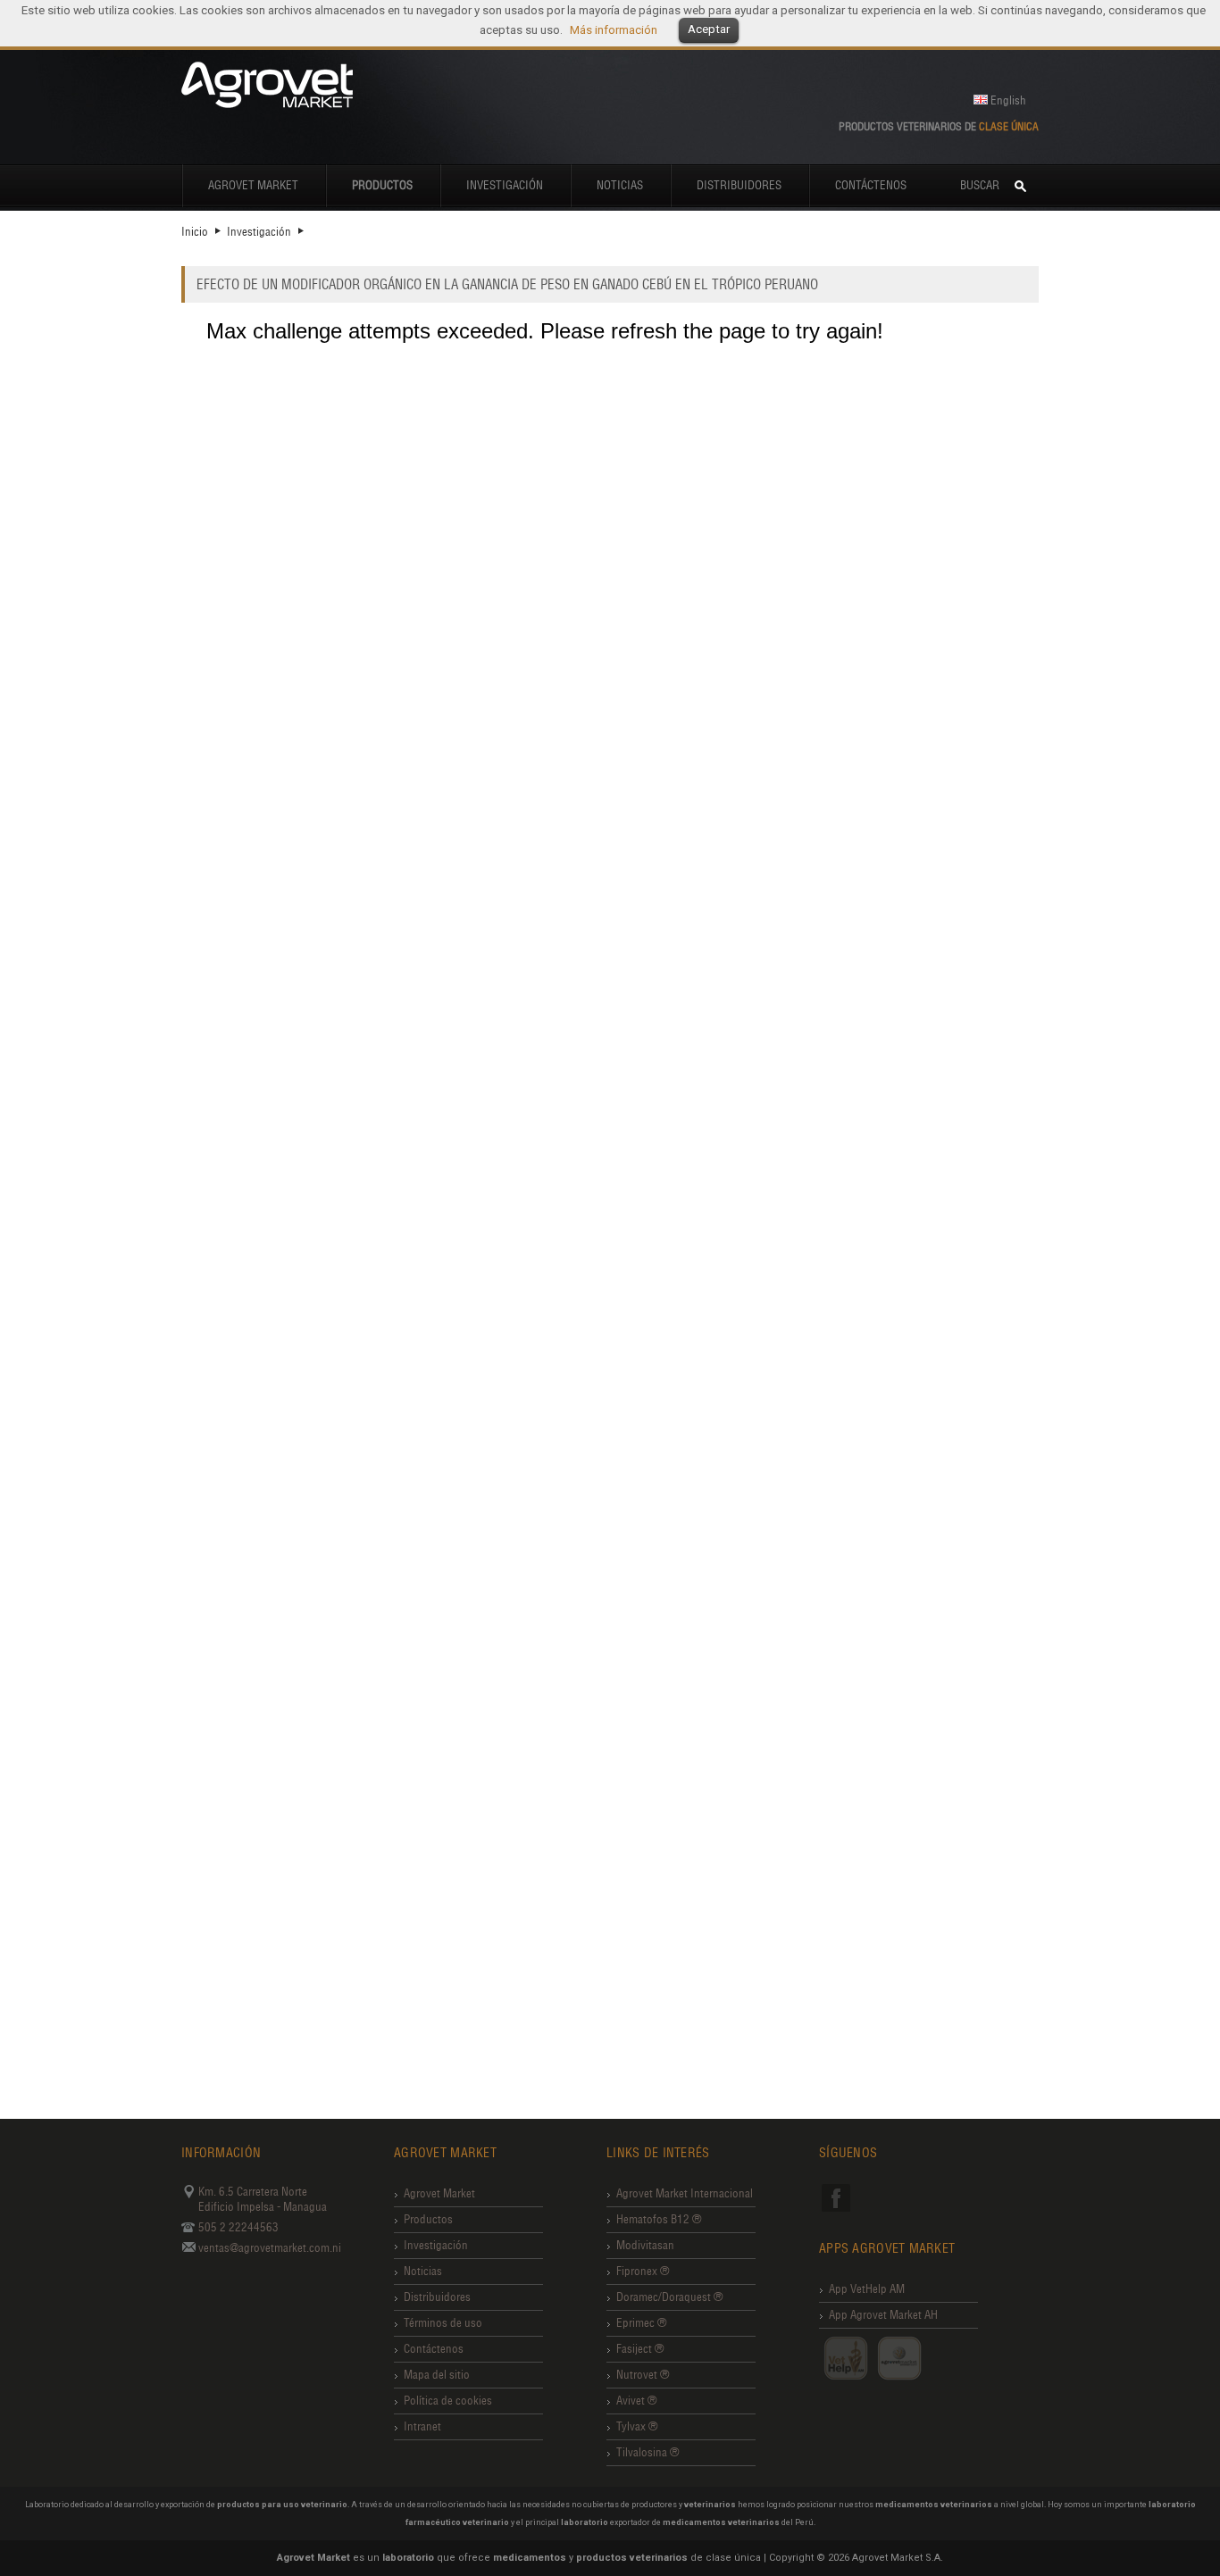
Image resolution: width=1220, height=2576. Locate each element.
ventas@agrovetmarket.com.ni (270, 2248)
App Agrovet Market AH (883, 2315)
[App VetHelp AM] (846, 2358)
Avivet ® (636, 2401)
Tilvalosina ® (648, 2452)
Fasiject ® (640, 2349)
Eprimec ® (641, 2323)
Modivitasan (645, 2245)
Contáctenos (871, 185)
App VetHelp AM (867, 2289)
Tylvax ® (637, 2426)
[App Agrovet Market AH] (899, 2358)
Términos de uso (443, 2323)
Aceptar (709, 29)
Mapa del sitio (437, 2375)
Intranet (422, 2426)
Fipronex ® (643, 2271)
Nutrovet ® (643, 2375)
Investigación (505, 185)
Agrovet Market (253, 185)
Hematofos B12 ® (659, 2219)
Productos (428, 2219)
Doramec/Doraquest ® (669, 2297)
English (1008, 100)
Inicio (195, 232)
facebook (836, 2198)
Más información (614, 30)
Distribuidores (739, 185)
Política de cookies (448, 2401)
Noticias (620, 185)
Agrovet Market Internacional (685, 2193)
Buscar (980, 185)
